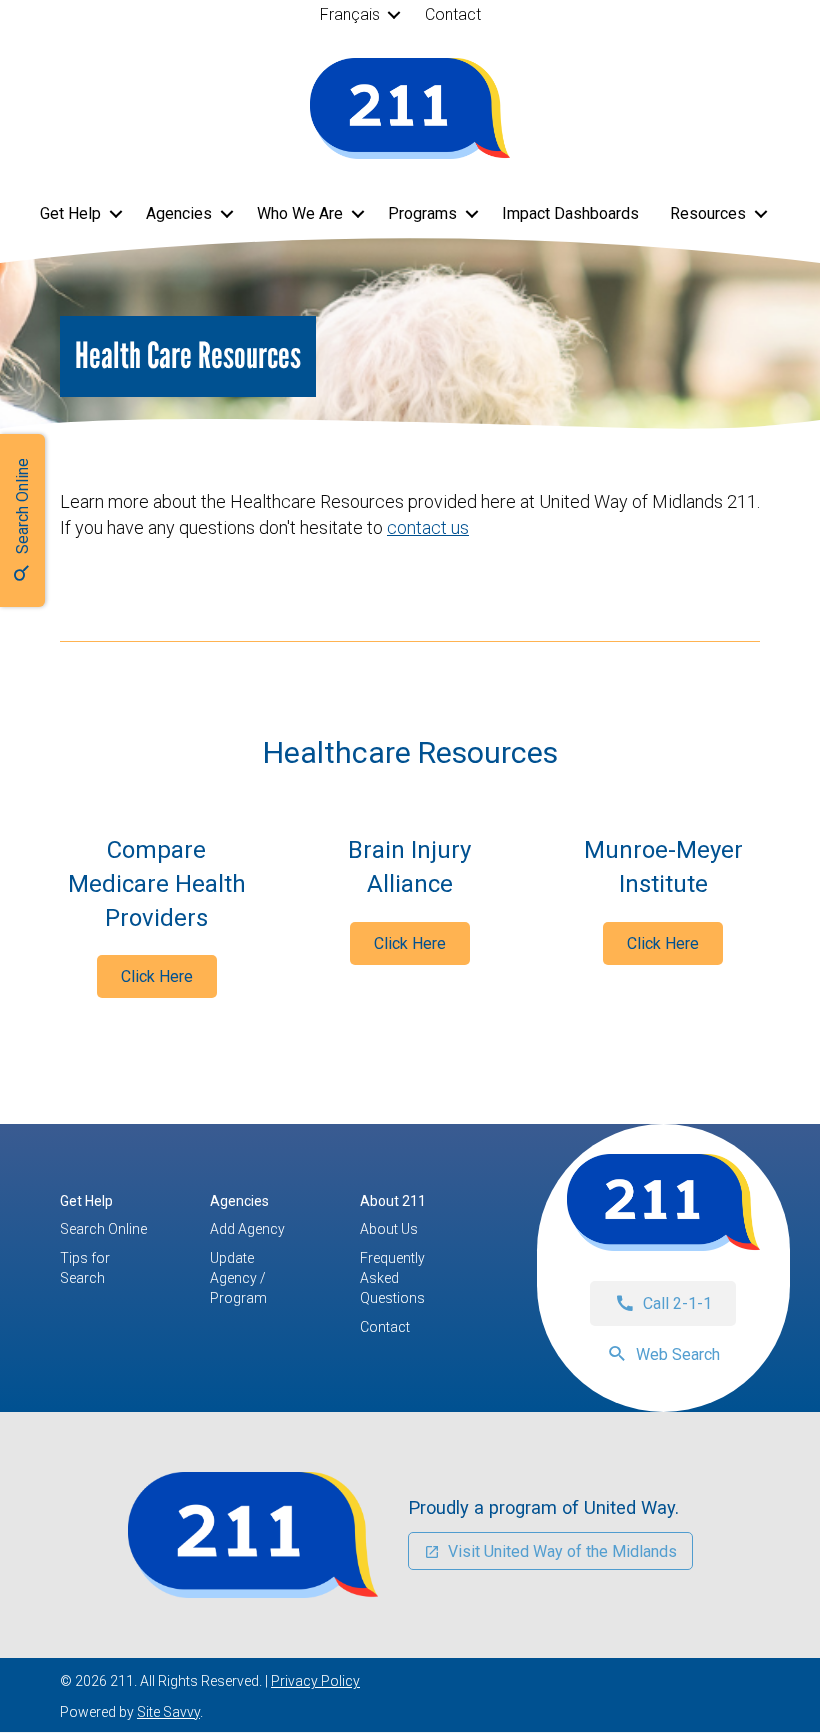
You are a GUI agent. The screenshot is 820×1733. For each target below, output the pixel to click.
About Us (389, 1229)
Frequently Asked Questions (392, 1278)
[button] (394, 15)
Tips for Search (85, 1268)
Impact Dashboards (570, 213)
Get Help (70, 213)
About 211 (393, 1201)
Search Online (103, 1229)
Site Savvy (168, 1712)
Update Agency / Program (238, 1278)
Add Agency (247, 1229)
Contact (453, 15)
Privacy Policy (315, 1681)
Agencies (179, 213)
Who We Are (300, 213)
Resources (708, 213)
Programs (422, 213)
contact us (428, 527)
